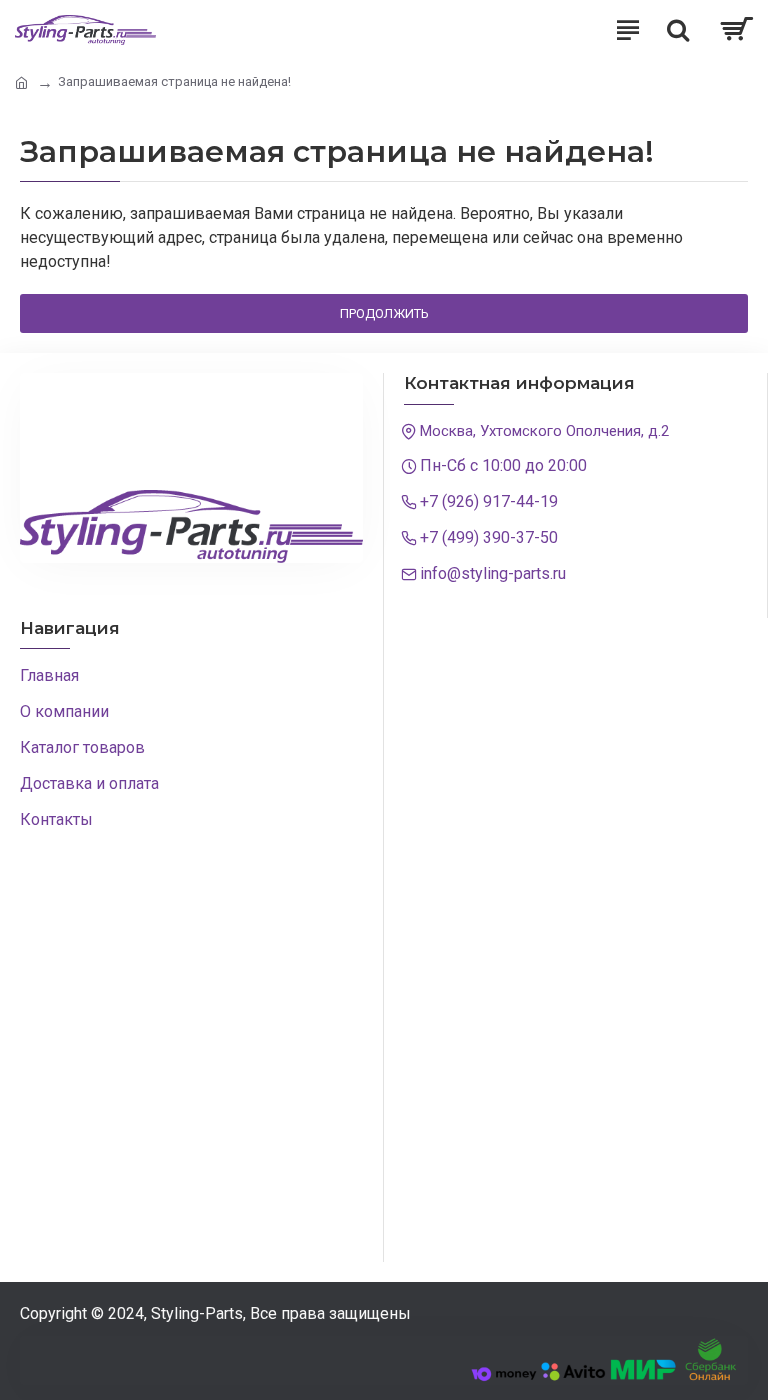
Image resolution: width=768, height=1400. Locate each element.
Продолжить (384, 313)
